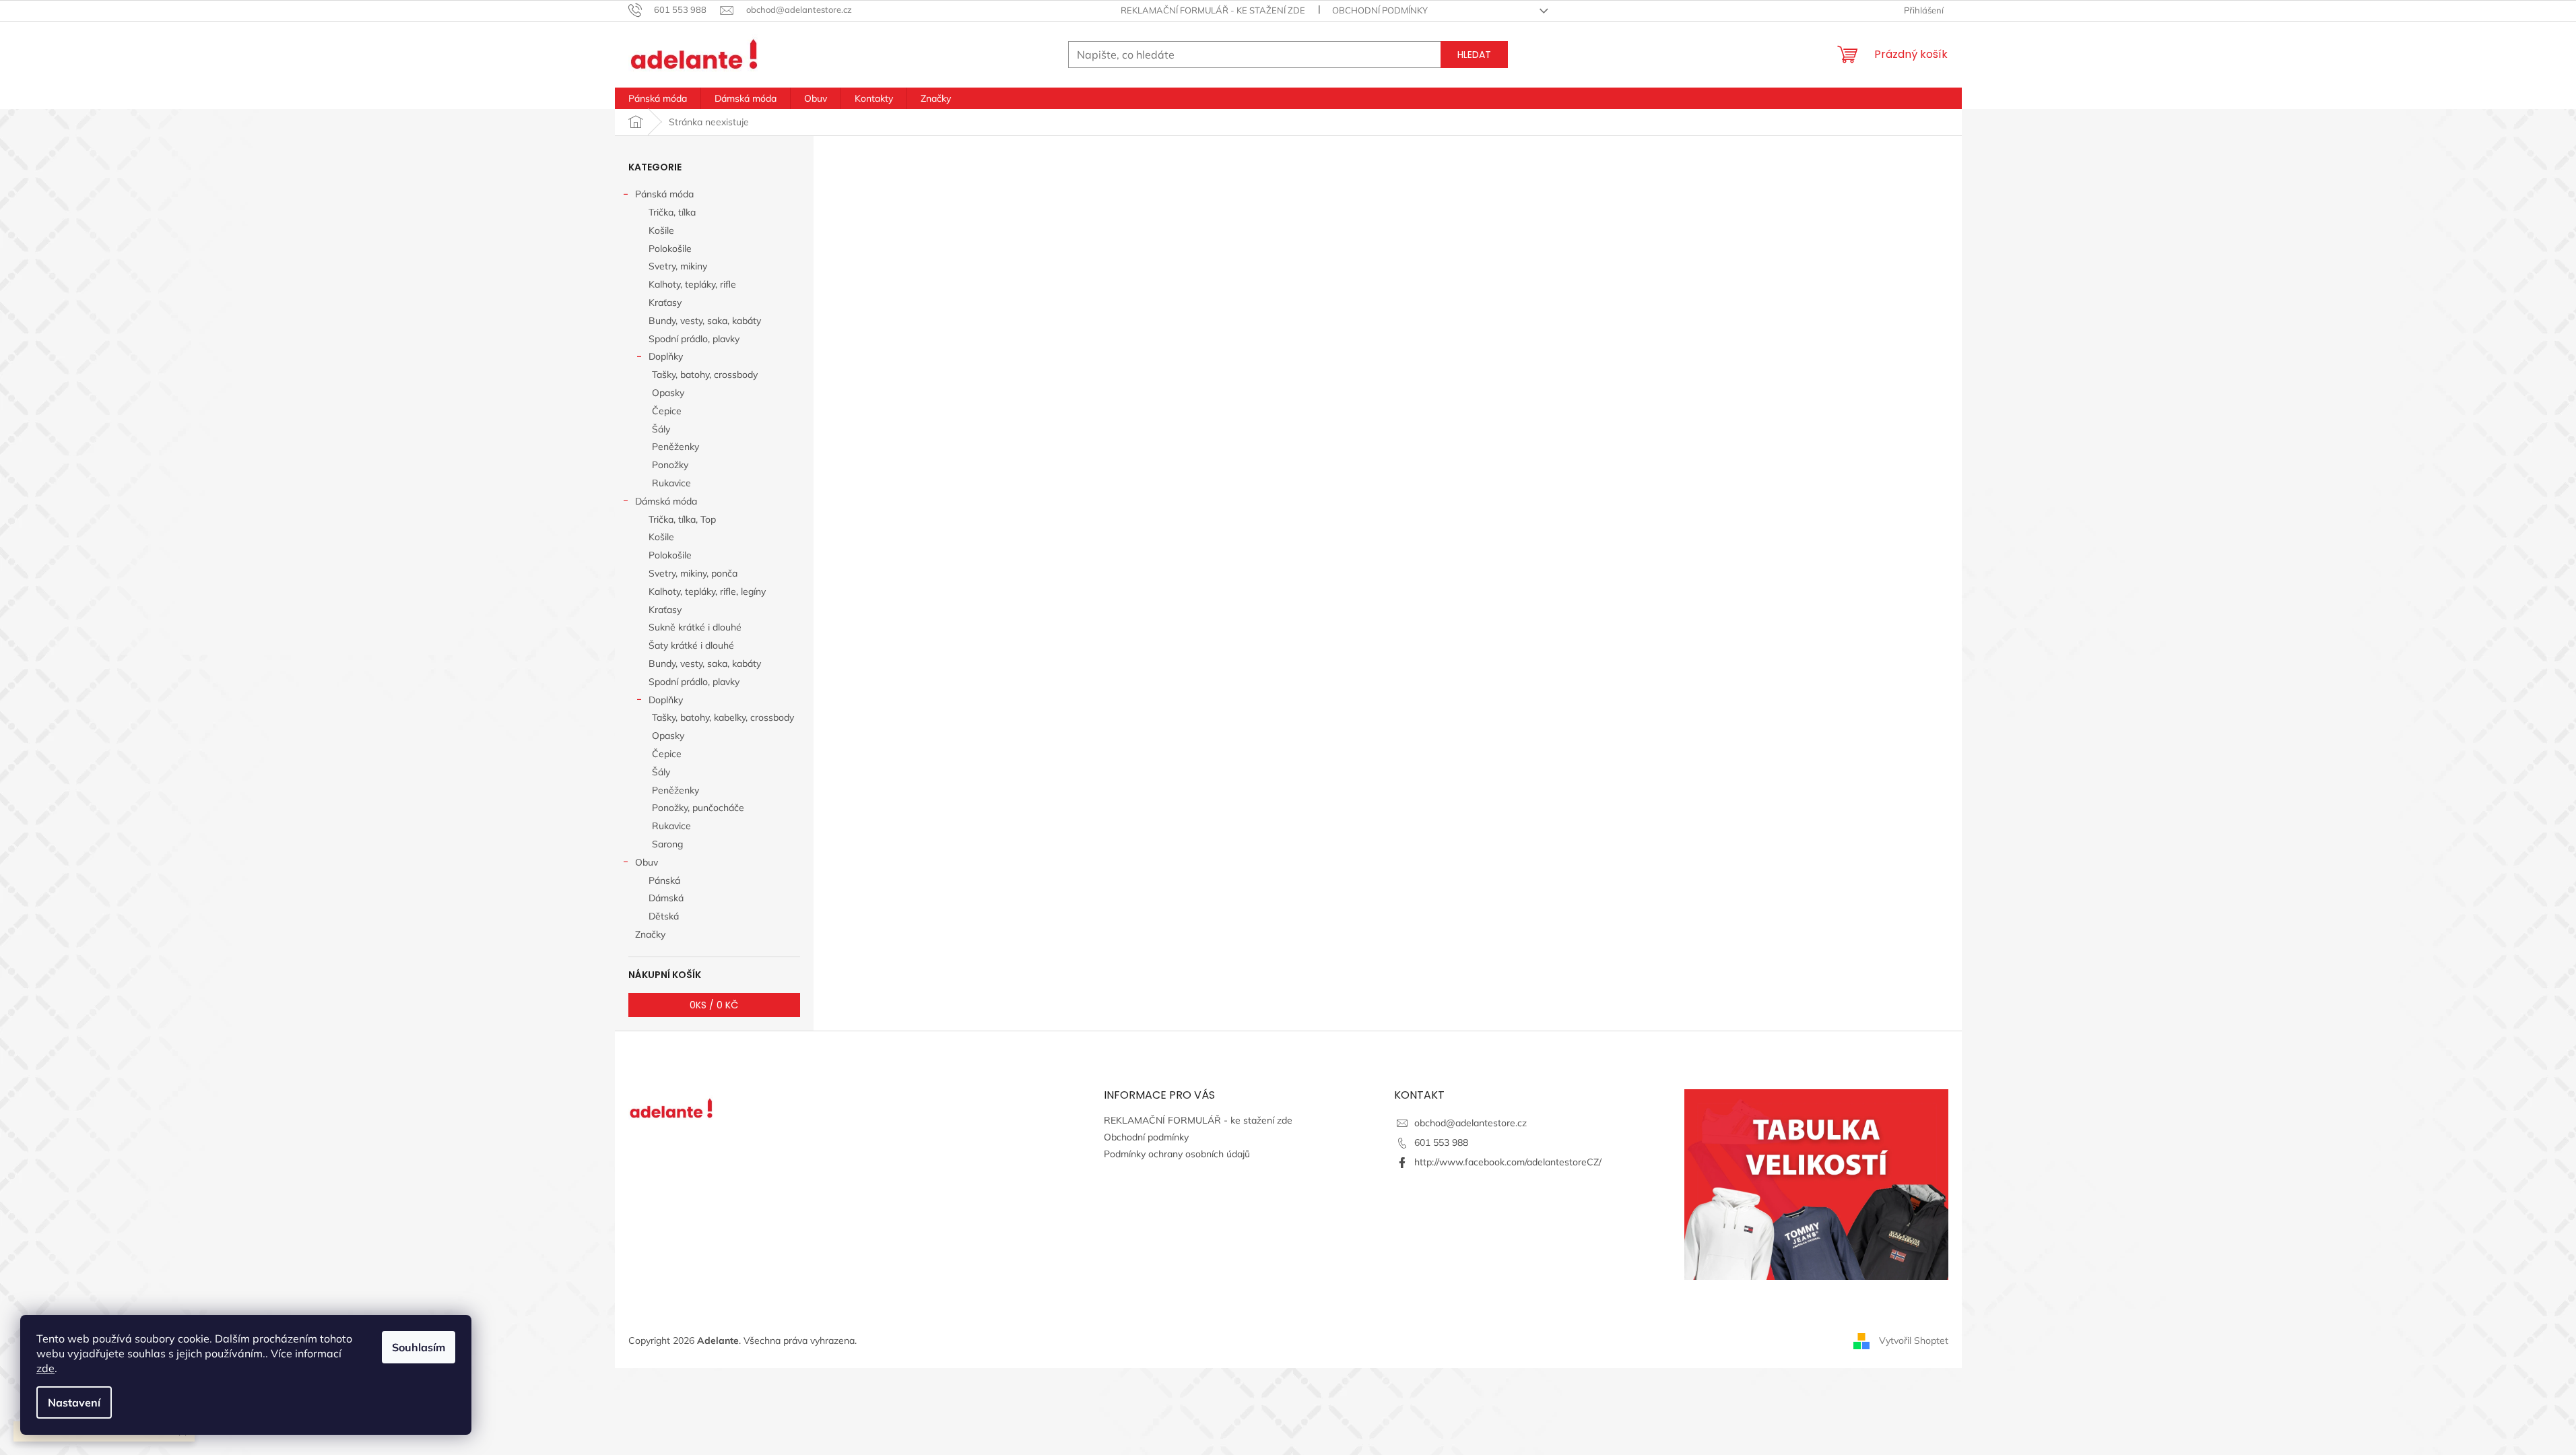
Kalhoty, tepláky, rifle (692, 284)
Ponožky (670, 465)
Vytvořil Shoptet (1914, 1340)
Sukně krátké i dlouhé (695, 627)
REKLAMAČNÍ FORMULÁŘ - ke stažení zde (1213, 10)
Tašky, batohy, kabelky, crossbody (723, 717)
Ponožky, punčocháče (698, 808)
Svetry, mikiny (678, 266)
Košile (661, 230)
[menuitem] (658, 98)
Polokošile (670, 249)
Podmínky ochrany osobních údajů (1177, 1154)
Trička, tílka (672, 212)
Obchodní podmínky (1380, 10)
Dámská (666, 898)
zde (45, 1368)
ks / (714, 1005)
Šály (661, 429)
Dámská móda (666, 501)
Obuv (647, 862)
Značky (650, 934)
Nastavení (74, 1402)
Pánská (664, 880)
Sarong (667, 844)
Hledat (1474, 55)
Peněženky (675, 447)
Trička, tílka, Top (682, 519)
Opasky (668, 393)
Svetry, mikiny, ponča (693, 573)
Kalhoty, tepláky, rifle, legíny (707, 591)
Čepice (667, 411)
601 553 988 (1441, 1142)
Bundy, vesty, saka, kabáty (705, 321)
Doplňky (666, 356)
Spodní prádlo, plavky (694, 339)
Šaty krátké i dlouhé (691, 645)
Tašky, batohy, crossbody (705, 375)
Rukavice (671, 483)
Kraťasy (665, 302)
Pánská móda (664, 194)
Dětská (664, 916)
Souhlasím (419, 1347)
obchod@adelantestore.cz (1471, 1123)
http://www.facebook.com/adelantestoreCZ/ (1508, 1162)
